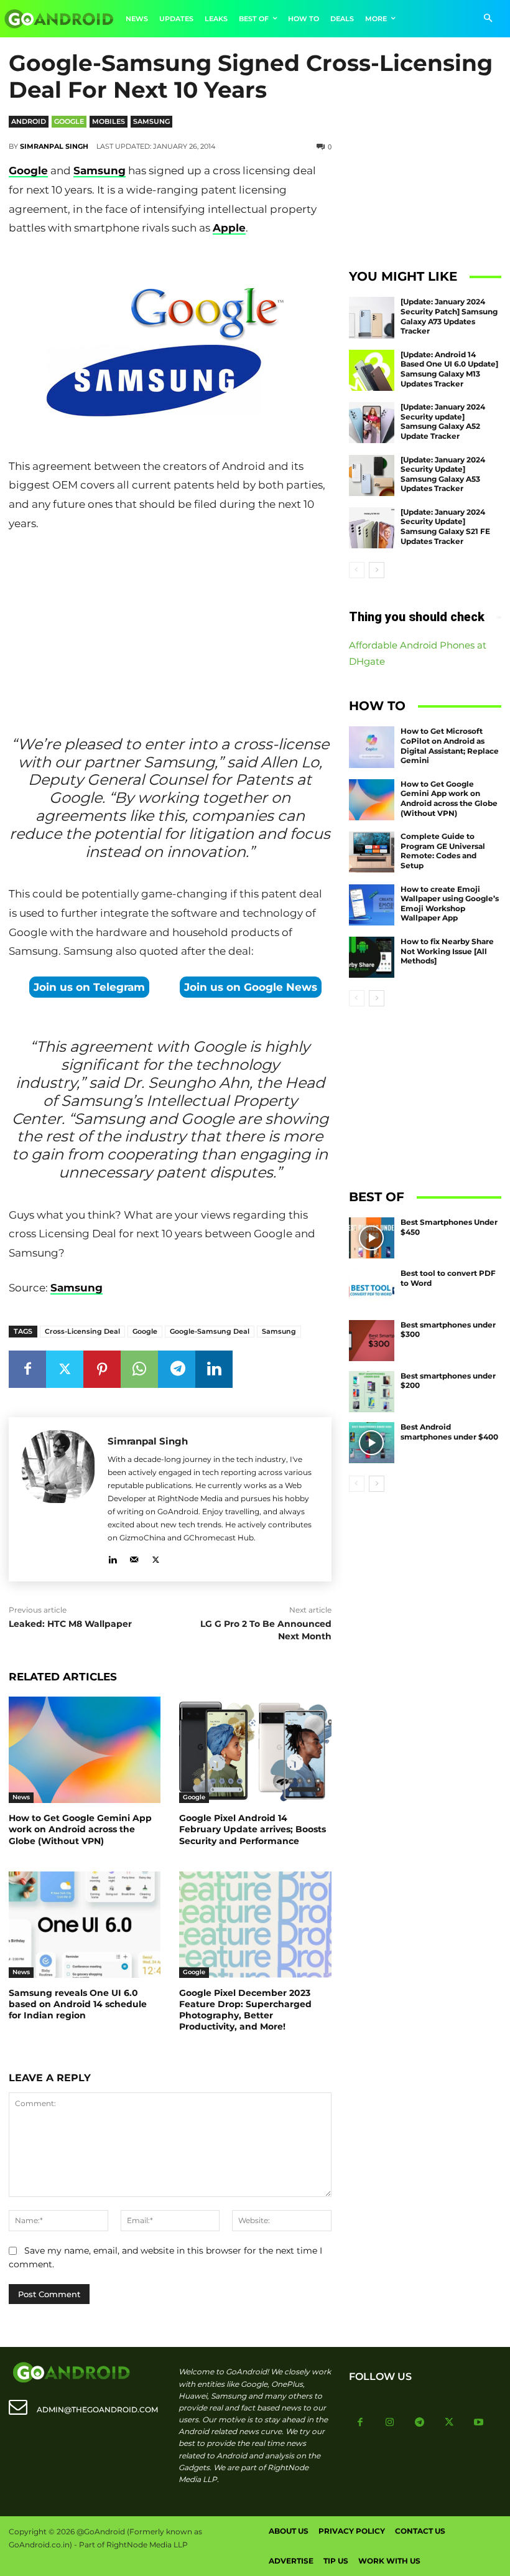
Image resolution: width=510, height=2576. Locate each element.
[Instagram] (390, 2423)
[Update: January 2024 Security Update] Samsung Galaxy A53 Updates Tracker (443, 474)
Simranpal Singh (54, 146)
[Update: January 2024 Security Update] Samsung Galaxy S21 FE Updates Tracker (445, 527)
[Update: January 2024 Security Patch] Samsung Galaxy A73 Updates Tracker (449, 316)
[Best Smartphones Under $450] (372, 1238)
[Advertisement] (170, 627)
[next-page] (377, 570)
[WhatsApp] (139, 1369)
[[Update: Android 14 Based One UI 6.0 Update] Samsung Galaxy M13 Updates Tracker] (372, 370)
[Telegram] (177, 1369)
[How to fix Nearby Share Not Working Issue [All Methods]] (372, 957)
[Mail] (134, 1557)
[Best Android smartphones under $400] (372, 1443)
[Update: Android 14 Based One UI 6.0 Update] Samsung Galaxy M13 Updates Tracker (449, 369)
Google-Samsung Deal (210, 1331)
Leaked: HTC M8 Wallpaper (70, 1624)
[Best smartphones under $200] (372, 1392)
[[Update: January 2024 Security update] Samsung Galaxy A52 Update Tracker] (372, 423)
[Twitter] (65, 1369)
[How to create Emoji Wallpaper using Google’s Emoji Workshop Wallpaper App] (372, 905)
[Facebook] (27, 1369)
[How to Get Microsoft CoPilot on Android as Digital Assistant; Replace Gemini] (372, 747)
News (21, 1797)
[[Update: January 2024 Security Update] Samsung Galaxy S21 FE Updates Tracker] (372, 528)
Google (69, 121)
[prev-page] (357, 570)
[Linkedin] (214, 1369)
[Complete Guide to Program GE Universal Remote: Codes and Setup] (372, 852)
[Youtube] (479, 2423)
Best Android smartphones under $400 (449, 1432)
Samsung (151, 121)
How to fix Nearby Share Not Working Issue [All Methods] (447, 951)
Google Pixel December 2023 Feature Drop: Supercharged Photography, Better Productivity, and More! (245, 2010)
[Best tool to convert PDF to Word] (372, 1289)
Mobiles (109, 121)
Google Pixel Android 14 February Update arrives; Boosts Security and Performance (253, 1829)
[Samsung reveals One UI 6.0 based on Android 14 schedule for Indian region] (85, 1925)
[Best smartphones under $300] (372, 1341)
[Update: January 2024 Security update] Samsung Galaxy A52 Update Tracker (443, 421)
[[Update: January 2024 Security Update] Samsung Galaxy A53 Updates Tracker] (372, 475)
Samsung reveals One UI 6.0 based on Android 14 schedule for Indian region (78, 2004)
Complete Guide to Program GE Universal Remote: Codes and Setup (443, 851)
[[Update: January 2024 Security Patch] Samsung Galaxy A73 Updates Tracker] (372, 317)
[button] (488, 19)
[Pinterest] (102, 1369)
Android (29, 121)
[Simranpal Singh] (58, 1499)
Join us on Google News (251, 987)
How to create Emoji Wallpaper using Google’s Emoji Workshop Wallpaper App (450, 904)
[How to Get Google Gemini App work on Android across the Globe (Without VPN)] (85, 1750)
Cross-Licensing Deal (82, 1331)
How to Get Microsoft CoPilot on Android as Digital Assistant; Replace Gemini (450, 746)
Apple (229, 228)
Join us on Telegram (89, 987)
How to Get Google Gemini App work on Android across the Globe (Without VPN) (80, 1829)
